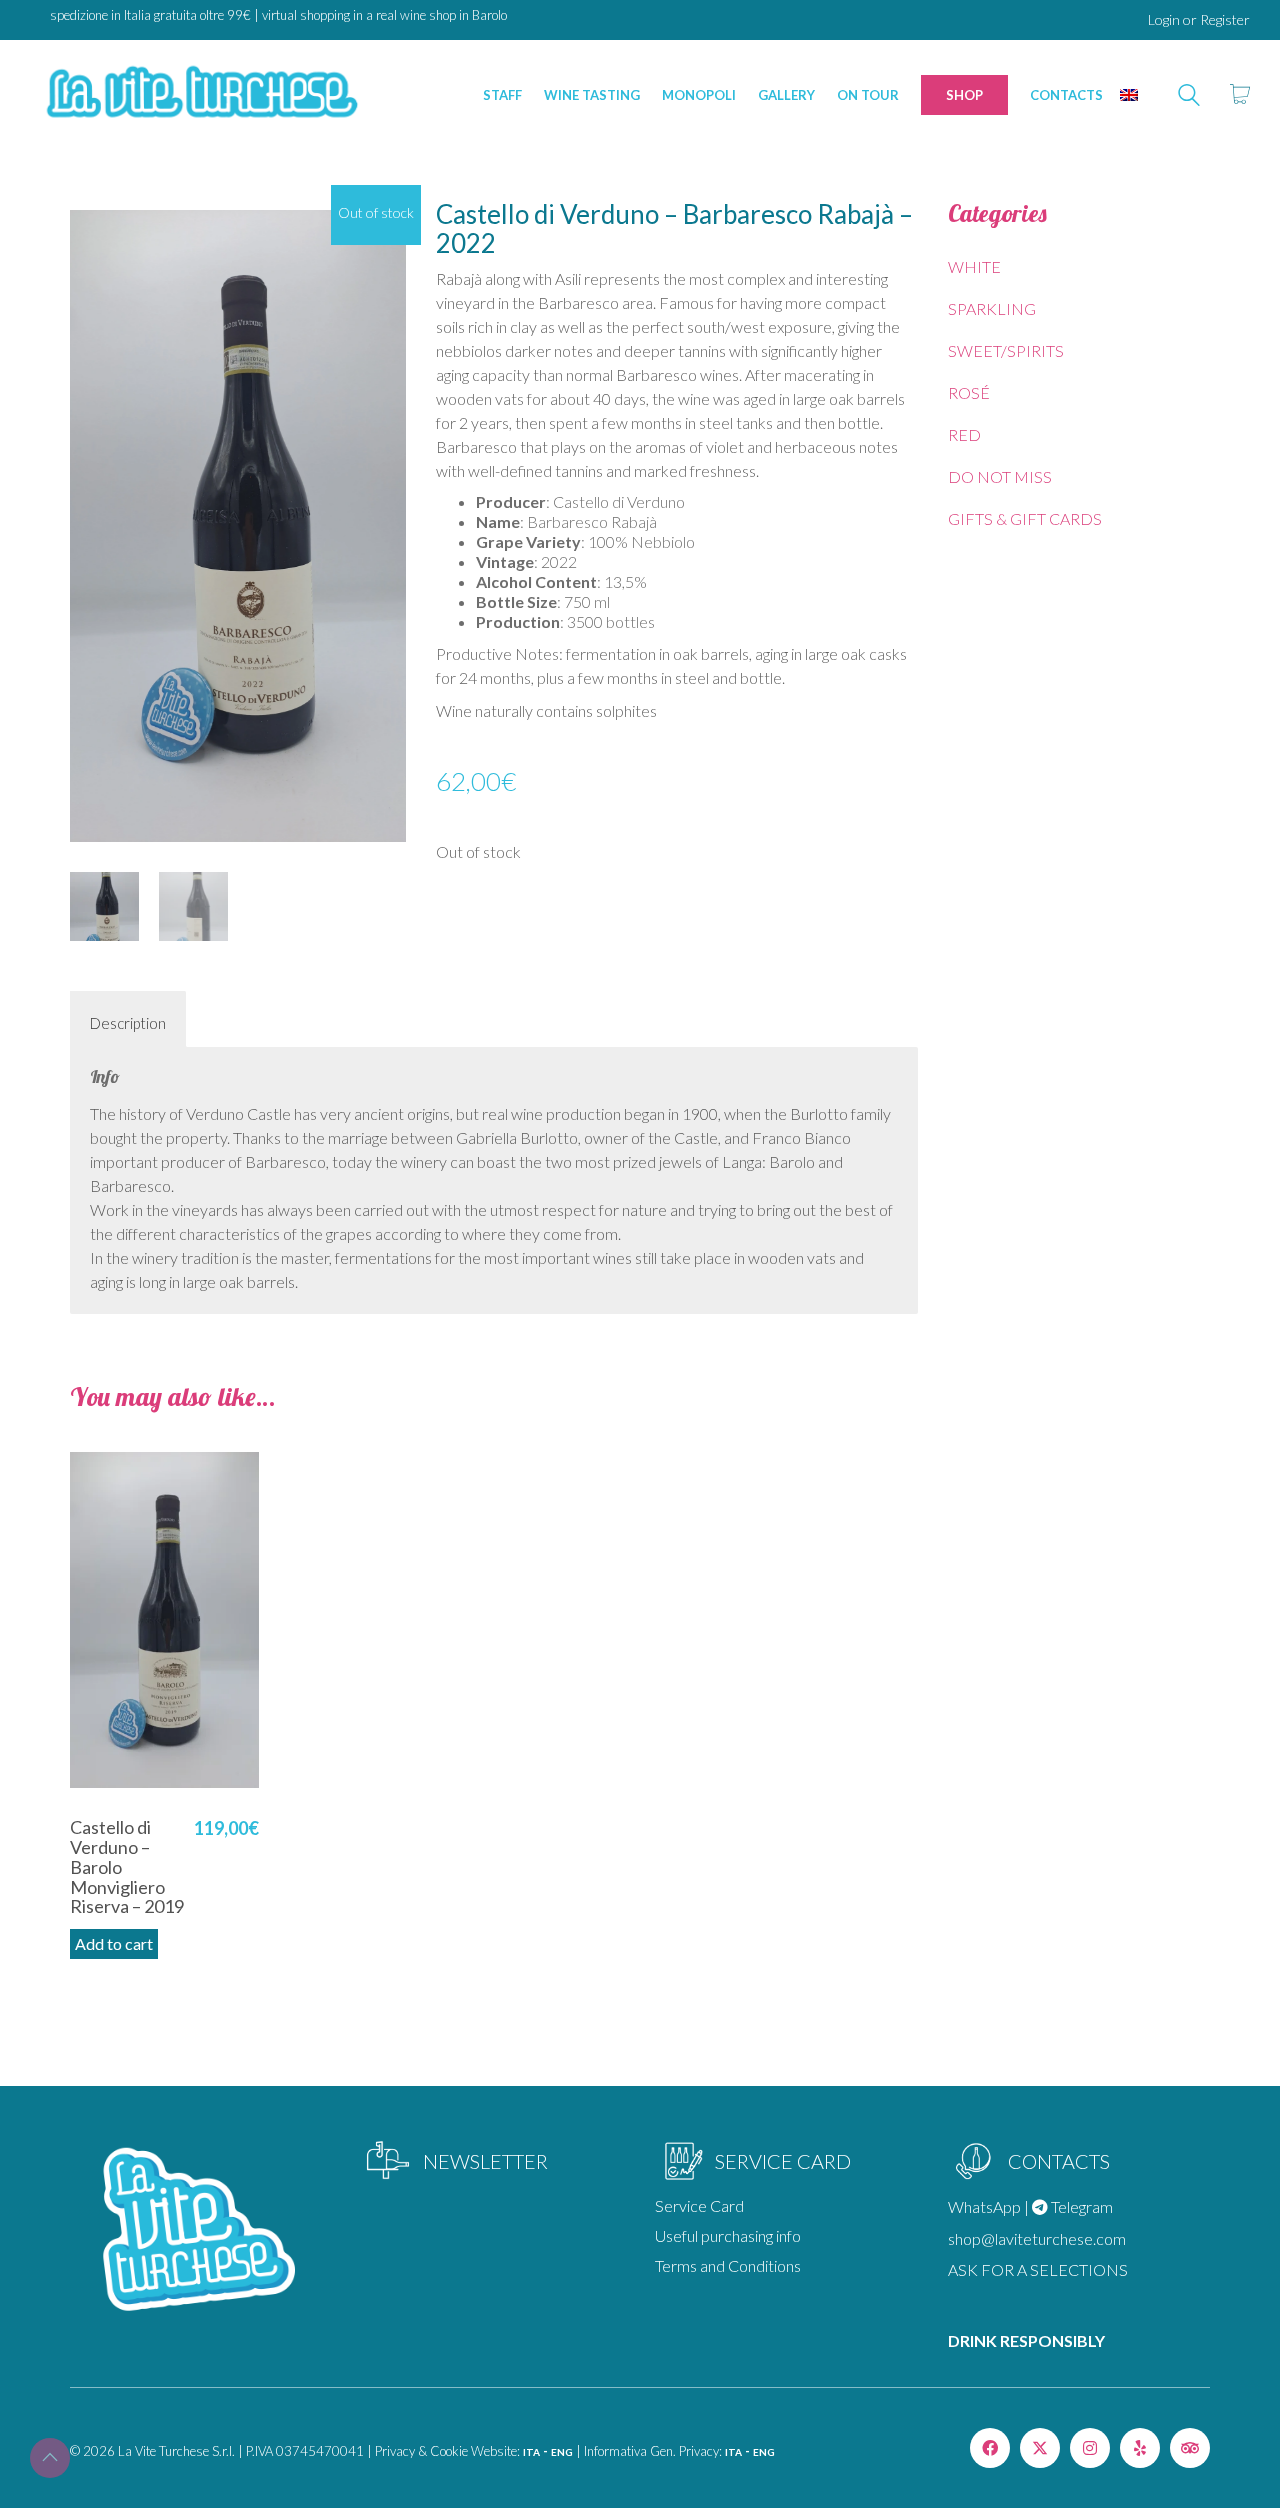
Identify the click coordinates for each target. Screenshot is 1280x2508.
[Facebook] (990, 2448)
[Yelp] (1140, 2448)
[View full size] (96, 231)
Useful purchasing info (728, 2235)
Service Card (699, 2205)
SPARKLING (992, 308)
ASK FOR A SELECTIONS (1038, 2269)
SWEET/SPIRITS (1006, 350)
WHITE (974, 266)
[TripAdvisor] (1190, 2448)
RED (964, 434)
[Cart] (1240, 95)
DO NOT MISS (1000, 476)
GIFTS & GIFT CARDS (1025, 518)
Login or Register (1199, 19)
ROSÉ (969, 392)
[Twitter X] (1040, 2448)
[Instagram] (1090, 2448)
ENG (562, 2452)
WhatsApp (984, 2206)
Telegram (1080, 2206)
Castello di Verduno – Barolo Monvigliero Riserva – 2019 (127, 1867)
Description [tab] (128, 1023)
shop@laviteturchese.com (1037, 2238)
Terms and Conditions (728, 2265)
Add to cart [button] (114, 1943)
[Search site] (1189, 97)
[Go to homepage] (200, 94)
